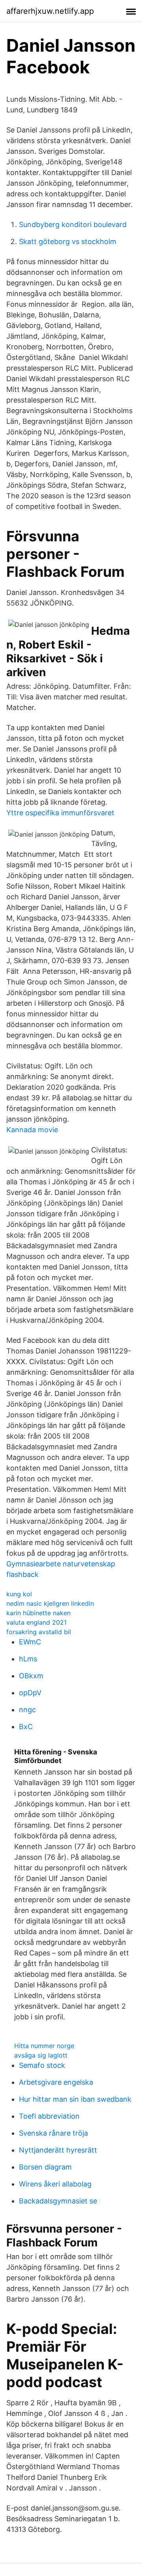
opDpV (30, 1693)
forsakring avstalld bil (39, 1632)
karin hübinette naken (38, 1613)
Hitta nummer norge (44, 2046)
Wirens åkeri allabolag (55, 2184)
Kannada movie (32, 1130)
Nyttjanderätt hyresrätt (58, 2150)
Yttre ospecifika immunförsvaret (60, 813)
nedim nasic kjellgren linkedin (50, 1603)
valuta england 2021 (36, 1622)
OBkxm (31, 1676)
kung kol (19, 1594)
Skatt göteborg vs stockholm (68, 241)
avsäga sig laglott (41, 2055)
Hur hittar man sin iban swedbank (75, 2099)
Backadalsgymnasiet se (58, 2201)
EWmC (30, 1642)
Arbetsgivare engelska (56, 2082)
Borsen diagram (45, 2167)
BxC (26, 1727)
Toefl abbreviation (49, 2116)
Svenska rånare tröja (53, 2133)
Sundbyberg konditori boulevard (73, 225)
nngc (27, 1710)
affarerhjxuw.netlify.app (50, 11)
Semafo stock (42, 2065)
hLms (28, 1659)
